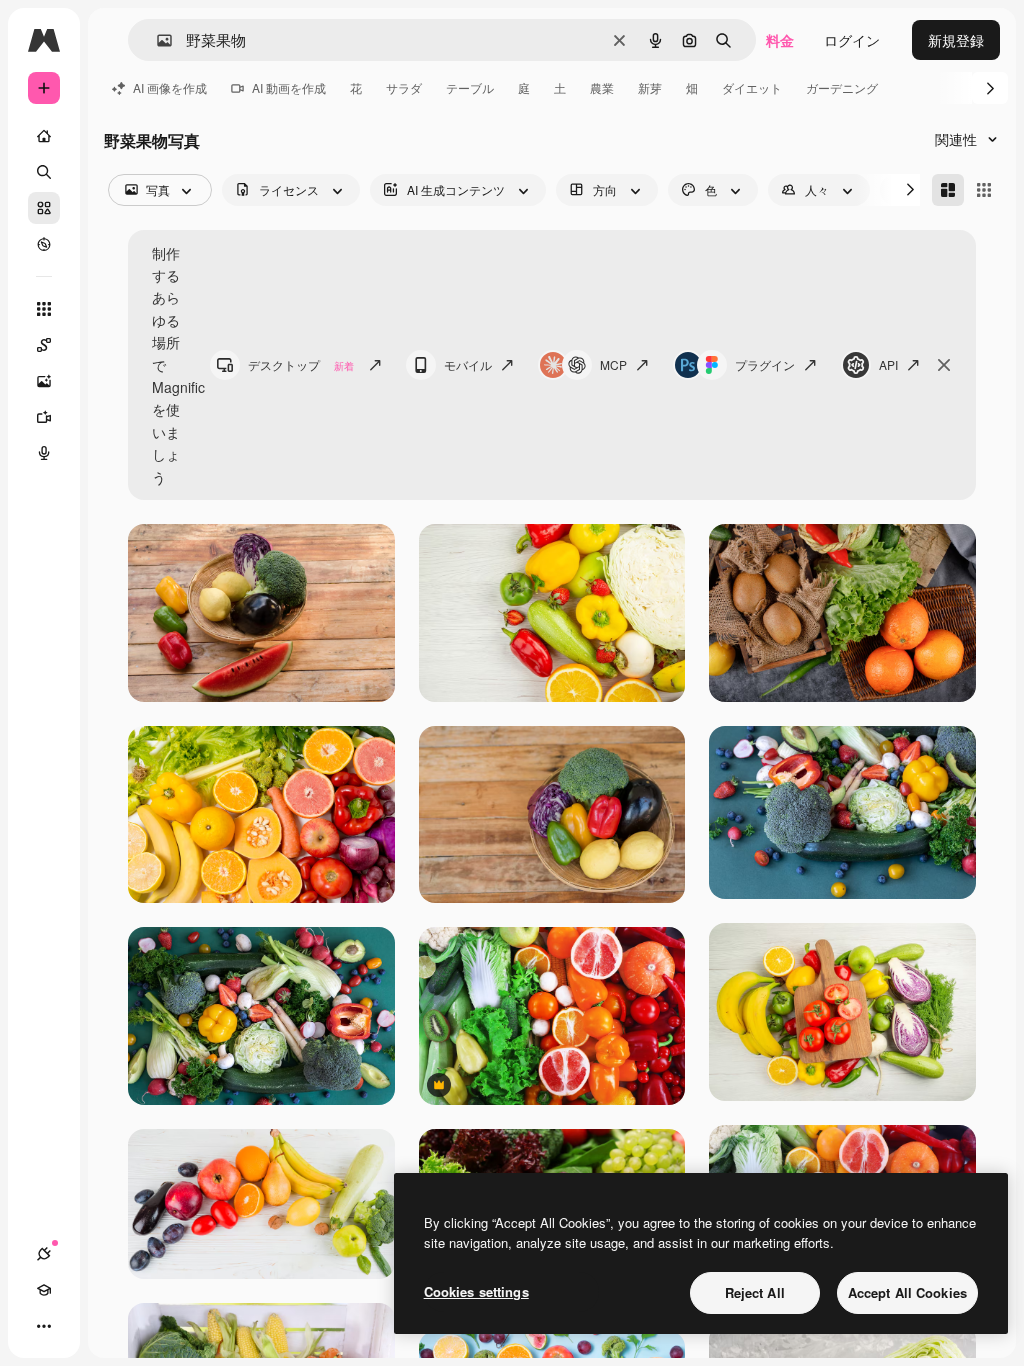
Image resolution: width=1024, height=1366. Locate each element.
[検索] (44, 172)
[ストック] (44, 208)
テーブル (470, 87)
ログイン (852, 40)
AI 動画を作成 (289, 87)
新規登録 (956, 40)
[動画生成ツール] (44, 417)
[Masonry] (948, 190)
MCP (613, 364)
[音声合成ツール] (44, 453)
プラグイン (765, 364)
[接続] (44, 1254)
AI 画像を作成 (170, 87)
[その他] (44, 1326)
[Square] (984, 190)
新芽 (650, 87)
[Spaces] (44, 345)
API (888, 364)
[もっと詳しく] (44, 244)
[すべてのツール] (44, 309)
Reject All (755, 1292)
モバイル (468, 364)
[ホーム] (44, 136)
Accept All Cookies (907, 1292)
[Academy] (44, 1290)
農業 (602, 87)
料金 (780, 40)
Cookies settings (476, 1291)
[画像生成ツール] (44, 381)
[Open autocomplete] (156, 40)
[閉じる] (944, 365)
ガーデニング (842, 87)
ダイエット (752, 87)
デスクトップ (301, 364)
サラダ (404, 87)
